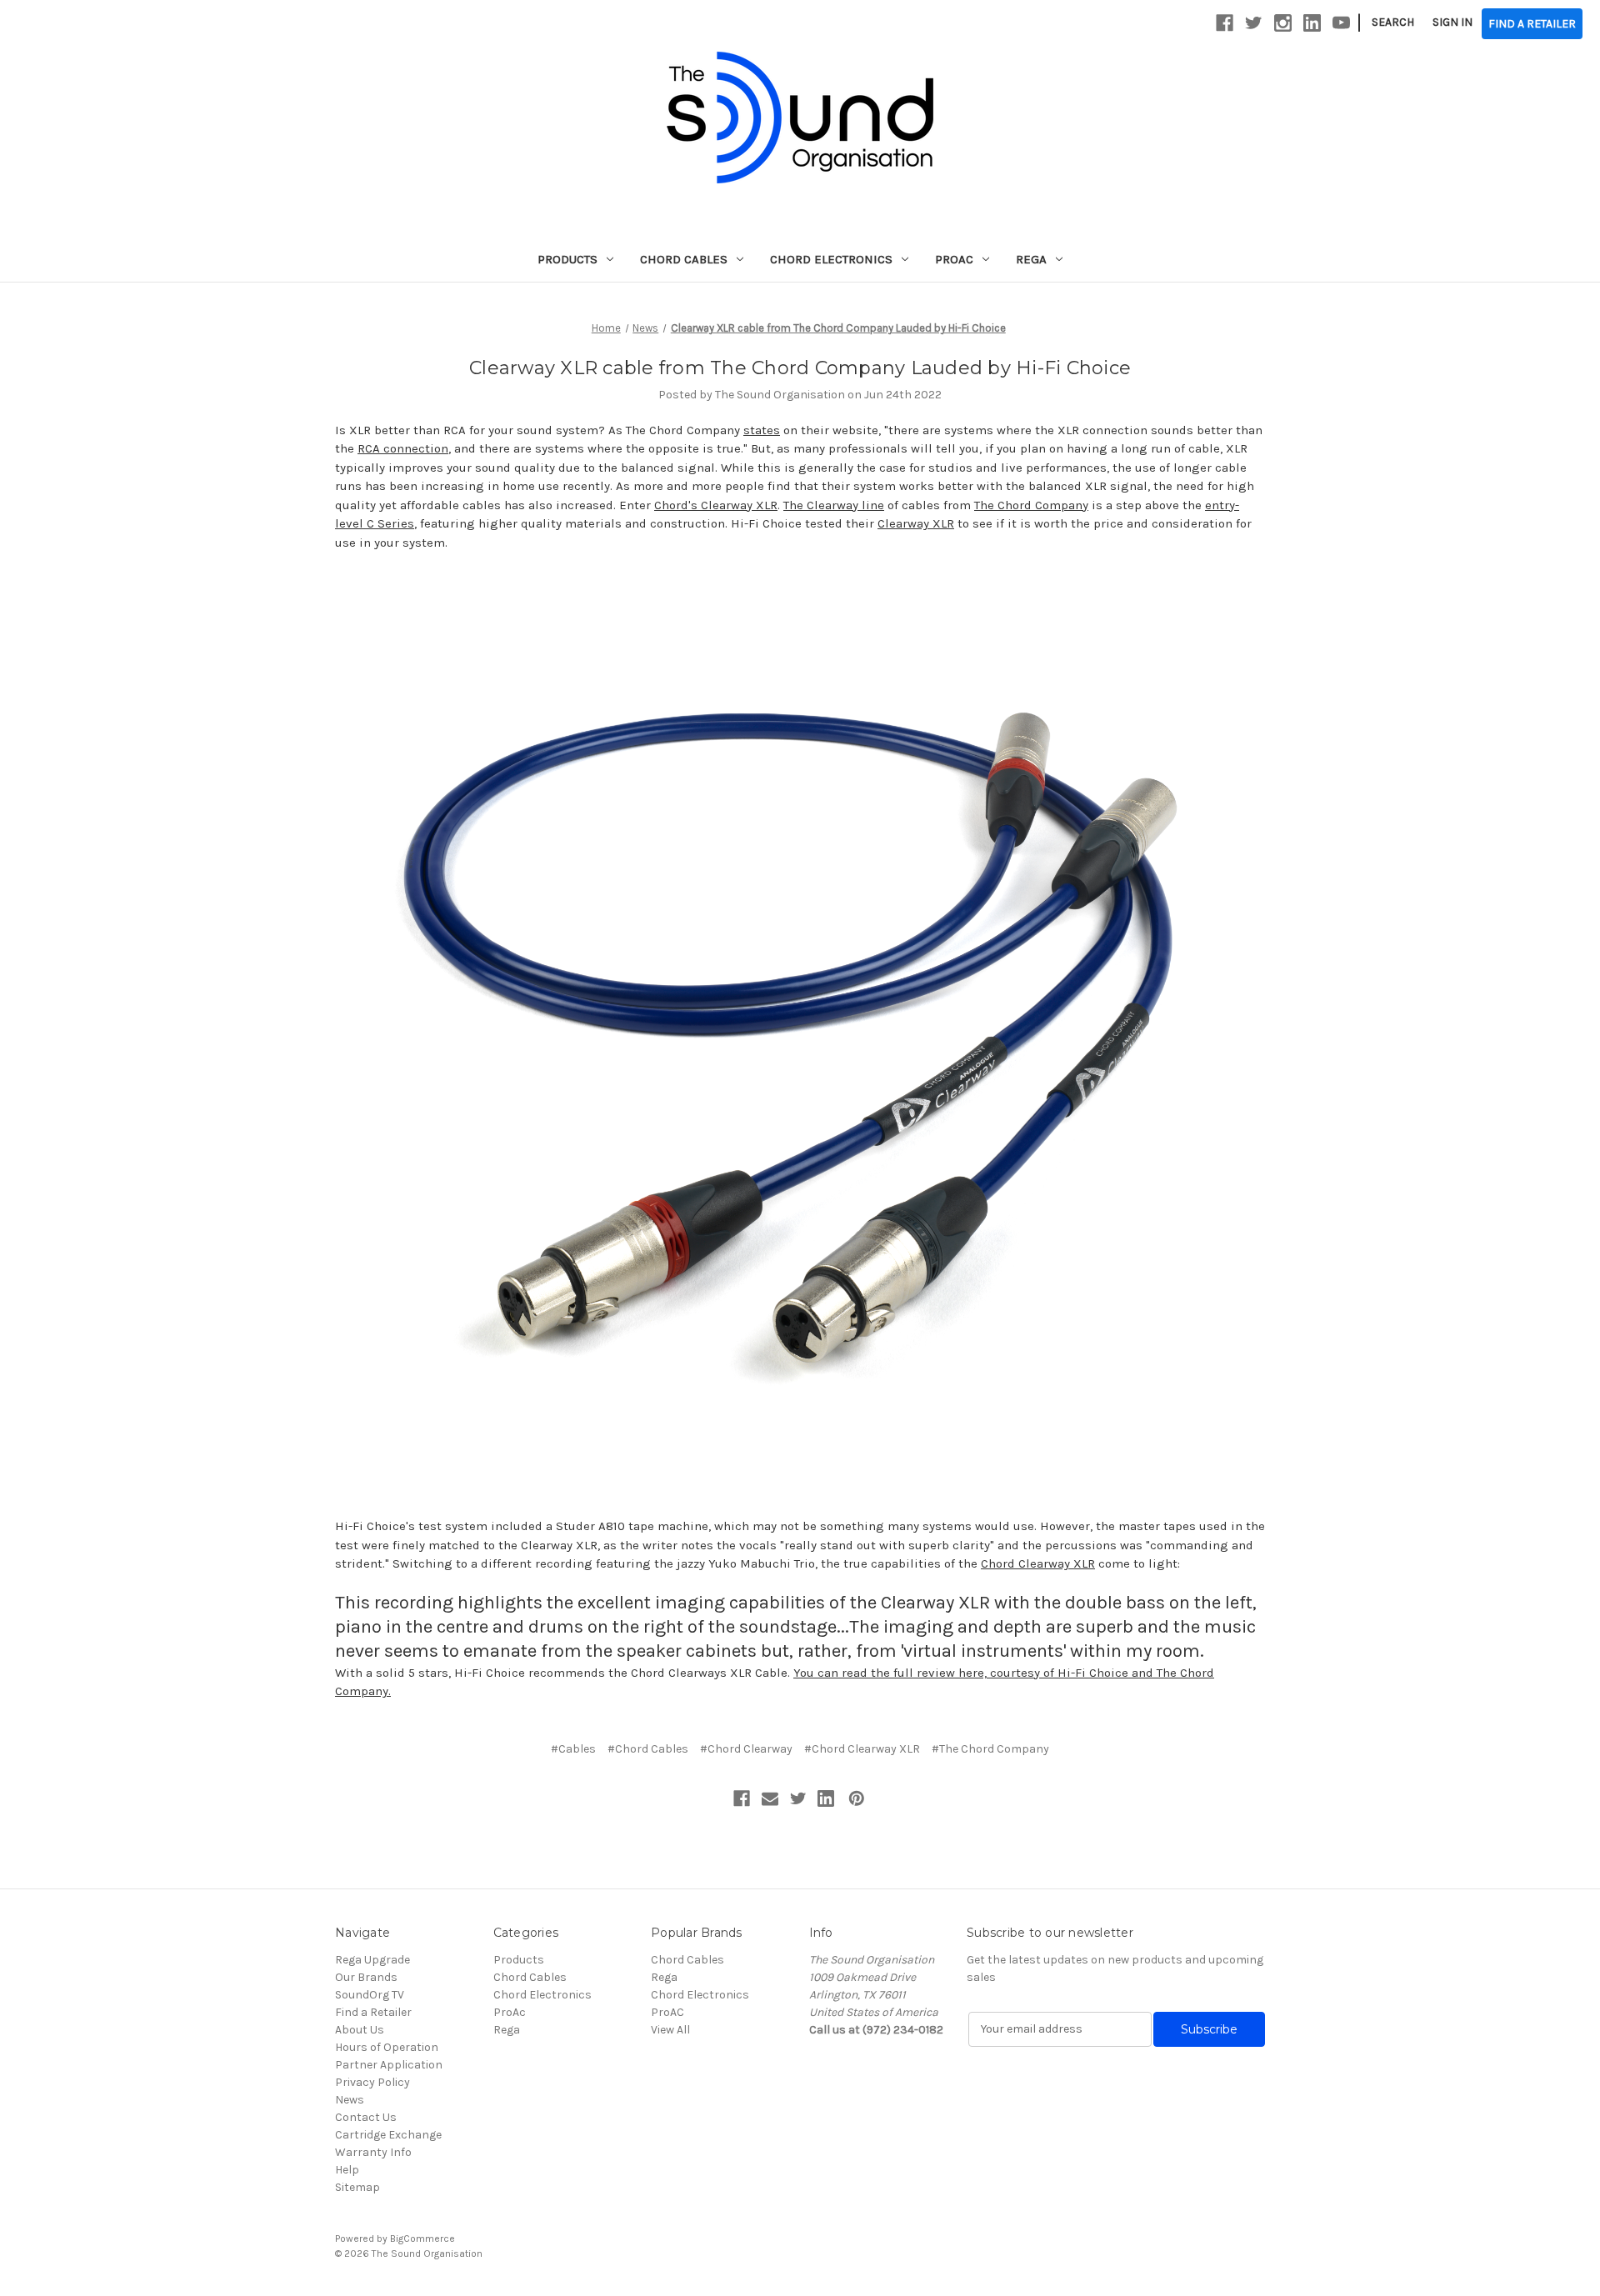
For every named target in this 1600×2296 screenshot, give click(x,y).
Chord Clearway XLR (1038, 1563)
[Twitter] (798, 1798)
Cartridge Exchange (388, 2135)
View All (670, 2030)
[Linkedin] (826, 1798)
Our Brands (366, 1977)
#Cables (573, 1749)
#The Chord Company (990, 1749)
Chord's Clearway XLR (716, 505)
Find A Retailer (1532, 24)
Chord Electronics (831, 259)
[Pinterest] (857, 1798)
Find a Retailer (373, 2012)
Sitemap (357, 2187)
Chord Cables (684, 259)
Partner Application (389, 2065)
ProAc (954, 259)
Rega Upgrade (372, 1960)
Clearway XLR (916, 523)
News (350, 2100)
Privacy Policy (372, 2082)
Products (567, 259)
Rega (1031, 259)
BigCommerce (422, 2238)
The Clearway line (834, 505)
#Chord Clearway (746, 1749)
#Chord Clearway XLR (862, 1749)
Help (347, 2170)
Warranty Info (373, 2152)
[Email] (770, 1798)
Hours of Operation (387, 2047)
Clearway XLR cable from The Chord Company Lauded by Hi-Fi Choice (800, 368)
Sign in (1452, 22)
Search (1393, 22)
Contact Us (366, 2117)
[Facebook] (742, 1798)
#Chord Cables (648, 1749)
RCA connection (403, 448)
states (762, 430)
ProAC (667, 2012)
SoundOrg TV (370, 1995)
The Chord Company (1031, 505)
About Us (360, 2030)
